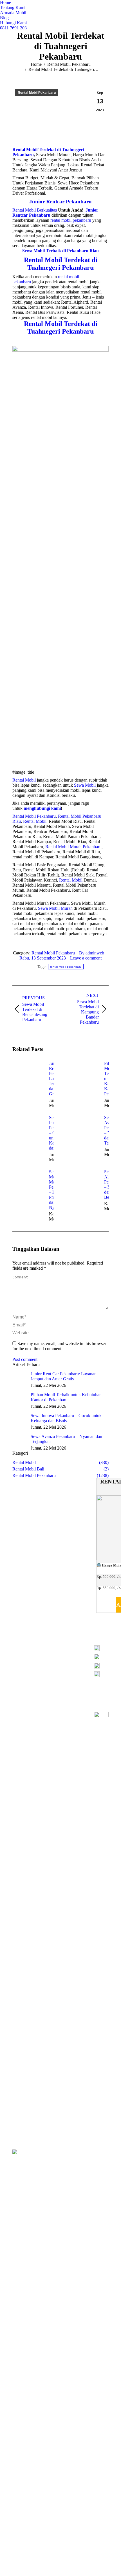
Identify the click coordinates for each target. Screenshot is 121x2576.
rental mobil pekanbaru (66, 967)
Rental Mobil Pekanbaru (34, 816)
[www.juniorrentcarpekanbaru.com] (101, 1674)
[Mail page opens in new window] (61, 1655)
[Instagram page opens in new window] (52, 1655)
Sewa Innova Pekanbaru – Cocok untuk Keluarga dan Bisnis (66, 1418)
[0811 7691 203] (101, 1650)
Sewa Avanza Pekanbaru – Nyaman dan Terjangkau (66, 1439)
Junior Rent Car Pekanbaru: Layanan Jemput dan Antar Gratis (64, 1376)
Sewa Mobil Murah (55, 908)
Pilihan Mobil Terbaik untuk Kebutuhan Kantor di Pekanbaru (66, 1397)
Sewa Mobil (85, 785)
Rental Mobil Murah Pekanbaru (73, 847)
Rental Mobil (24, 780)
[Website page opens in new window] (69, 1655)
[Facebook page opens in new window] (44, 1655)
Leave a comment (86, 958)
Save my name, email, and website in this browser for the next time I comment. (59, 1346)
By (92, 953)
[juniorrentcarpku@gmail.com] (101, 1667)
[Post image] (28, 1074)
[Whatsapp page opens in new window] (44, 1664)
